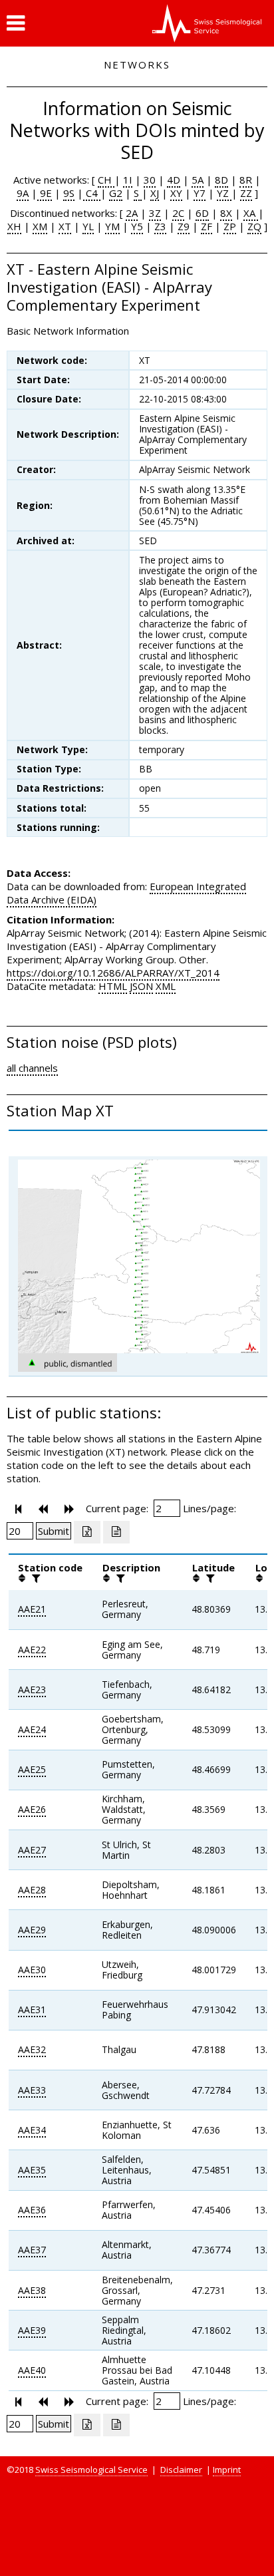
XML (166, 986)
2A (132, 213)
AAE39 (32, 2330)
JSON (141, 986)
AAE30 (32, 1970)
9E (45, 193)
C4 (92, 193)
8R (246, 180)
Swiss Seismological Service (91, 2470)
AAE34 (32, 2130)
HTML (113, 986)
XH (14, 226)
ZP (230, 226)
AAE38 (32, 2290)
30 (150, 180)
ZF (206, 226)
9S (69, 193)
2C (178, 213)
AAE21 (32, 1609)
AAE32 (32, 2049)
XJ (155, 193)
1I (128, 180)
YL (88, 226)
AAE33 (32, 2090)
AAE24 (32, 1729)
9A (23, 193)
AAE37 (32, 2250)
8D (221, 180)
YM (112, 226)
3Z (155, 213)
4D (174, 180)
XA (251, 213)
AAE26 (32, 1809)
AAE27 (32, 1850)
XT (65, 226)
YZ (224, 193)
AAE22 (32, 1650)
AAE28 (32, 1890)
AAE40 (32, 2370)
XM (40, 226)
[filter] (35, 1578)
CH (106, 180)
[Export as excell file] (87, 1532)
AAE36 (32, 2210)
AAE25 (32, 1769)
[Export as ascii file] (116, 1532)
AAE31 (32, 2010)
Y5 (137, 226)
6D (202, 213)
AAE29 (32, 1930)
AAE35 (32, 2170)
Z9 (184, 226)
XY (176, 193)
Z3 (160, 226)
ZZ (246, 193)
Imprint (227, 2470)
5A (198, 180)
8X (226, 213)
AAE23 (32, 1690)
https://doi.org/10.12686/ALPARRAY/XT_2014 (113, 973)
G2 (116, 193)
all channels (32, 1068)
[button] (16, 23)
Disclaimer (181, 2470)
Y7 (200, 193)
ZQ (254, 226)
